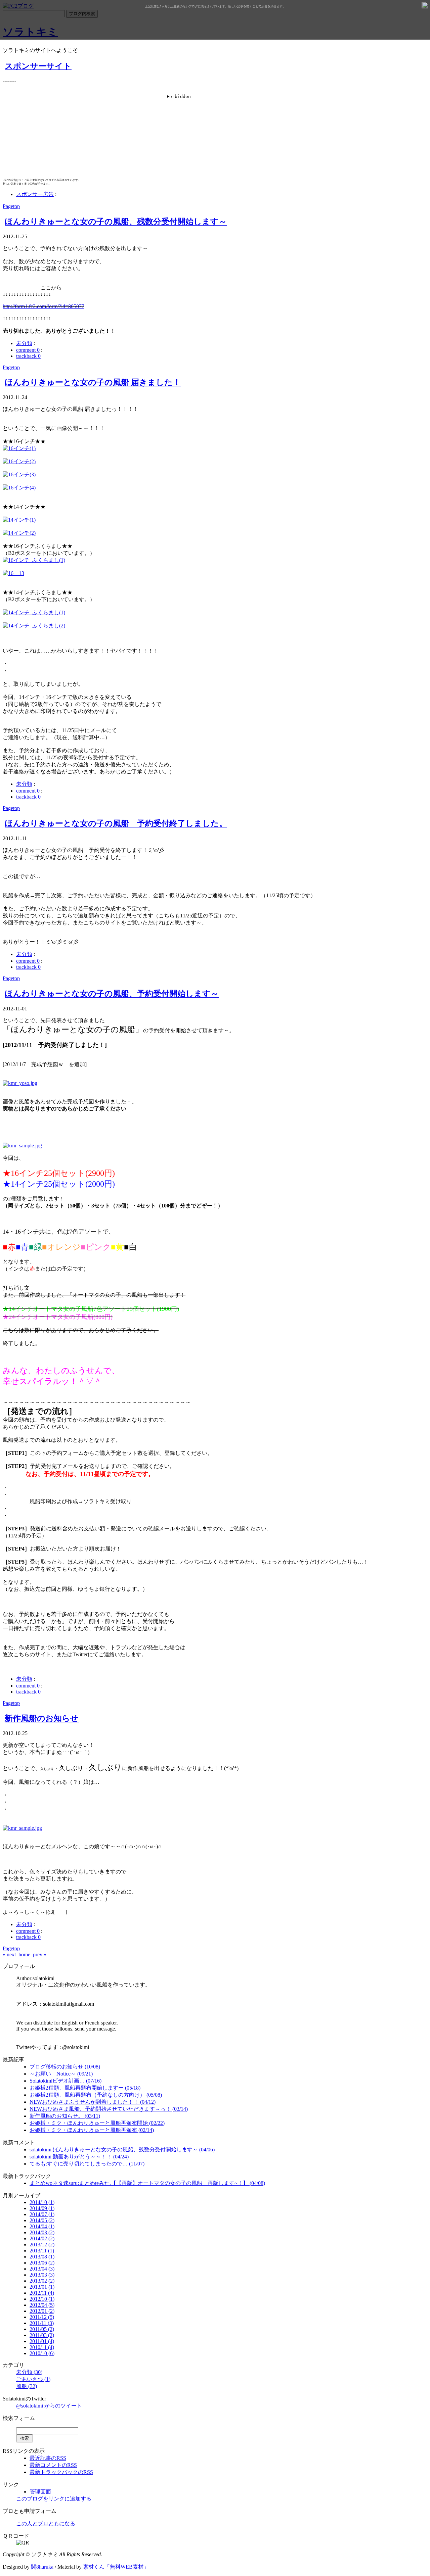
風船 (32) (27, 2386)
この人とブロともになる (46, 2523)
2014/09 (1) (42, 2208)
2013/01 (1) (42, 2287)
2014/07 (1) (42, 2214)
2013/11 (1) (42, 2251)
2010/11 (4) (42, 2347)
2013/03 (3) (42, 2275)
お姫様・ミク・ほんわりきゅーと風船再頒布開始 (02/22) (97, 2123)
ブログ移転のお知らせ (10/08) (65, 2067)
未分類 (24, 343)
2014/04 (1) (42, 2226)
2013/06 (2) (42, 2263)
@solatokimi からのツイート (49, 2406)
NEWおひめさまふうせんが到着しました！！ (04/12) (93, 2102)
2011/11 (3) (42, 2323)
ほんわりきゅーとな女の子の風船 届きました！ (93, 382)
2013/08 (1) (42, 2257)
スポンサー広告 (35, 194)
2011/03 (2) (42, 2335)
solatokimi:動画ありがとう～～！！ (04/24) (79, 2157)
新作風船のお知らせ (42, 1718)
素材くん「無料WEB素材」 (116, 2567)
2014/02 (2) (42, 2238)
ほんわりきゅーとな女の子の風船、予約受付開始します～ (112, 994)
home (24, 1954)
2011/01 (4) (42, 2341)
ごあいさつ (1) (33, 2379)
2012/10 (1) (42, 2299)
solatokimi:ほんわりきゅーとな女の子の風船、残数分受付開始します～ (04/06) (122, 2150)
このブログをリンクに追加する (54, 2499)
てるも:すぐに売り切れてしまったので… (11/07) (87, 2164)
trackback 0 (28, 356)
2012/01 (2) (42, 2311)
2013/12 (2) (42, 2245)
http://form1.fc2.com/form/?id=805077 (44, 306)
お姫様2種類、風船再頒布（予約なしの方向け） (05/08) (96, 2095)
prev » (40, 1954)
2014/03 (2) (42, 2232)
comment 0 (28, 350)
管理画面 (40, 2492)
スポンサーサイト (38, 66)
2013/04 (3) (42, 2269)
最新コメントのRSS (53, 2465)
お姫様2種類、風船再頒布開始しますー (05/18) (85, 2088)
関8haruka (42, 2567)
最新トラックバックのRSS (61, 2472)
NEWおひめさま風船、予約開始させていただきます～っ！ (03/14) (109, 2109)
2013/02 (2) (42, 2281)
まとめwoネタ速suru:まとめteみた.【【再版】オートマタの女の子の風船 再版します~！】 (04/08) (147, 2183)
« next (9, 1954)
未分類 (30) (29, 2372)
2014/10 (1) (42, 2202)
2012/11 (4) (42, 2293)
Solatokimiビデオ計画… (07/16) (66, 2081)
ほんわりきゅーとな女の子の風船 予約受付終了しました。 (116, 823)
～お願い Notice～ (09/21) (61, 2074)
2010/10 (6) (42, 2353)
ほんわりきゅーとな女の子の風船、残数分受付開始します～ (116, 222)
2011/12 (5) (42, 2317)
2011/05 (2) (42, 2329)
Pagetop (11, 206)
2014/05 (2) (42, 2220)
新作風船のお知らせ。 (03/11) (65, 2116)
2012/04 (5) (42, 2305)
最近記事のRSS (48, 2458)
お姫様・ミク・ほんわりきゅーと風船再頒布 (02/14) (92, 2130)
